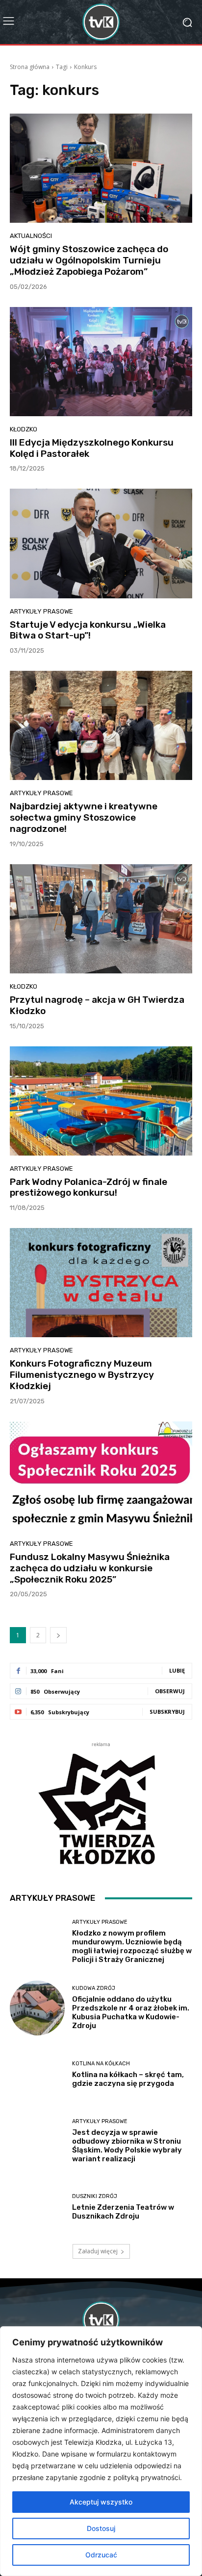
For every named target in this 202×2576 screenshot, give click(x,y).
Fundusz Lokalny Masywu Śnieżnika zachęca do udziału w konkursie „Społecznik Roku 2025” (90, 1568)
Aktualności (31, 236)
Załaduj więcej (98, 2251)
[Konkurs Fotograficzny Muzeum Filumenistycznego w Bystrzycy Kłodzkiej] (101, 1283)
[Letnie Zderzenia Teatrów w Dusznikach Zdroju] (37, 2207)
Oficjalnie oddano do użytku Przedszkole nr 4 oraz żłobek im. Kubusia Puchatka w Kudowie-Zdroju (131, 2012)
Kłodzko (24, 429)
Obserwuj (170, 1691)
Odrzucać (101, 2555)
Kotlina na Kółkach (101, 2064)
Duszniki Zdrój (95, 2196)
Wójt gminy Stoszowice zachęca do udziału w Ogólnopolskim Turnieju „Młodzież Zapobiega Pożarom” (89, 260)
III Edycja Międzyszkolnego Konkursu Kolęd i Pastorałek (92, 448)
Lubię (177, 1670)
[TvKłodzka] (101, 22)
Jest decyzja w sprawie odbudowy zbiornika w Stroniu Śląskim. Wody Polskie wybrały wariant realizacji (127, 2146)
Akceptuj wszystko (101, 2502)
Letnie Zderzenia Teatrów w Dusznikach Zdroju (123, 2212)
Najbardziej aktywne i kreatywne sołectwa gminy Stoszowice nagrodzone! (84, 817)
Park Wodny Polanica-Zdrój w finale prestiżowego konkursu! (88, 1187)
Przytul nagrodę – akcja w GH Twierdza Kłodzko (97, 1005)
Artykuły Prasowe (41, 611)
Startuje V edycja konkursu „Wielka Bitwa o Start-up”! (88, 630)
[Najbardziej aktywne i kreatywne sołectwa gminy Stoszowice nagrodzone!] (101, 725)
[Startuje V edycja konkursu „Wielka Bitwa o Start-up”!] (101, 543)
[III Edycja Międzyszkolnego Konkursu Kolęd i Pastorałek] (101, 362)
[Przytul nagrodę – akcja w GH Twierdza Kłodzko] (101, 919)
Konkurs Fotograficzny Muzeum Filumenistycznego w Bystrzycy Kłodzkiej (82, 1375)
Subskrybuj (167, 1712)
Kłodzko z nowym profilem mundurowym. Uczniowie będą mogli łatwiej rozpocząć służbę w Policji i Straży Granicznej (132, 1946)
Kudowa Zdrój (94, 1988)
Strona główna (30, 67)
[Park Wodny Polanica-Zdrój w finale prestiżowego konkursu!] (101, 1101)
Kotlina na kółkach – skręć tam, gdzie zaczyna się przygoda (128, 2079)
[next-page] (58, 1635)
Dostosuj (101, 2528)
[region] (101, 2451)
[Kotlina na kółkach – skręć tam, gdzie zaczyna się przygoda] (37, 2075)
